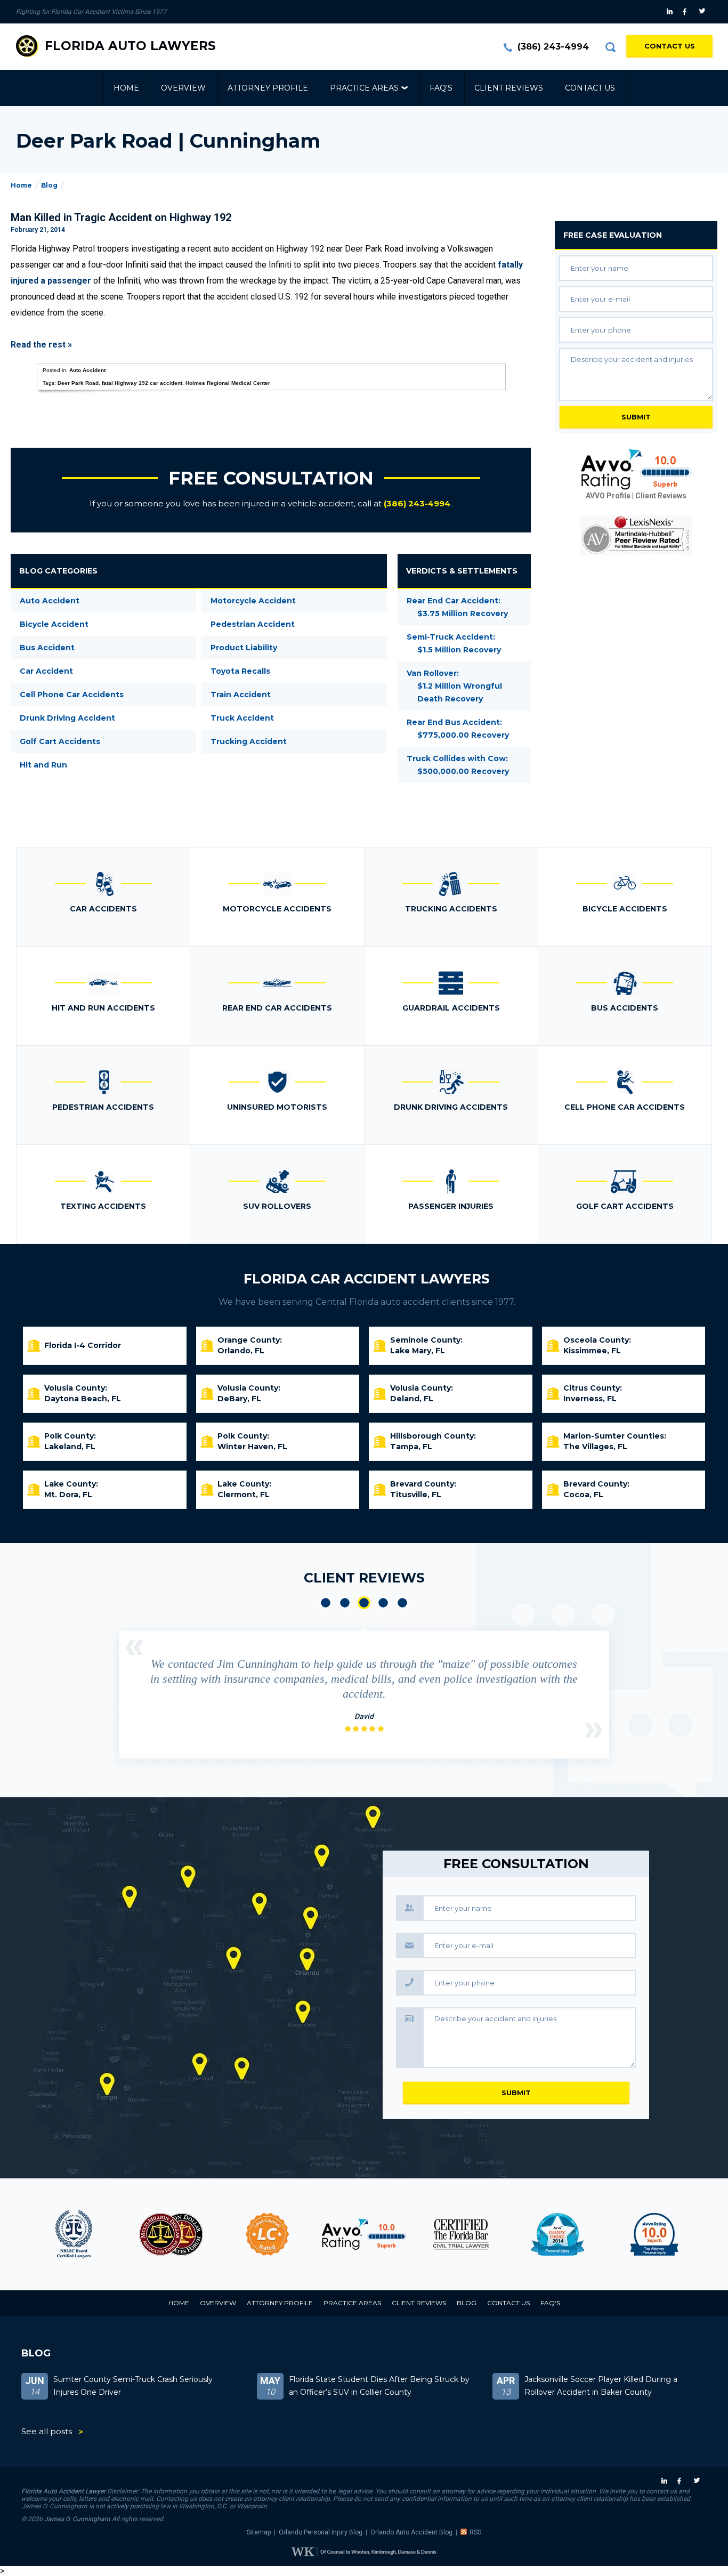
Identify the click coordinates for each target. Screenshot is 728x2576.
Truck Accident (242, 718)
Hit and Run (43, 765)
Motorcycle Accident (253, 601)
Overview (183, 88)
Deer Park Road (78, 383)
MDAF (100, 2234)
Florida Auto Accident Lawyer (63, 2491)
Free (613, 235)
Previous (134, 1648)
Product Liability (244, 648)
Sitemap (259, 2532)
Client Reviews (509, 88)
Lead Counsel (197, 2234)
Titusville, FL (416, 1495)
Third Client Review (364, 1603)
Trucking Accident (249, 741)
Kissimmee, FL (592, 1351)
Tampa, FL (411, 1447)
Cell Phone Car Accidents (72, 695)
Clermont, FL (244, 1495)
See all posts (47, 2431)
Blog (49, 185)
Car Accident (46, 671)
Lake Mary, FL (418, 1351)
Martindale (680, 2234)
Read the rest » (41, 345)
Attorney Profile (268, 88)
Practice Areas (364, 88)
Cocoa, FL (583, 1495)
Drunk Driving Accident (67, 718)
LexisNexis (636, 535)
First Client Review (326, 1603)
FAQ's (441, 88)
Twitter (704, 12)
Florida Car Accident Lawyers (367, 1279)
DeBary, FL (239, 1399)
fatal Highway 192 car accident (142, 383)
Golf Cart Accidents (60, 741)
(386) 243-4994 (553, 47)
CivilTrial (390, 2234)
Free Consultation (271, 478)
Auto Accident (87, 370)
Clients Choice (487, 2234)
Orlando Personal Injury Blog (321, 2532)
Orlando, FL (241, 1351)
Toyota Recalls (240, 671)
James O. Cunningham (77, 2519)
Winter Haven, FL (252, 1447)
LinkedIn (671, 12)
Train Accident (241, 695)
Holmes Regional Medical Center (228, 383)
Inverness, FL (590, 1399)
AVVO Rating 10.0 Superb (636, 470)
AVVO (293, 2234)
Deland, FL (412, 1399)
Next (594, 1730)
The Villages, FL (595, 1447)
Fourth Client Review (383, 1603)
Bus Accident (47, 648)
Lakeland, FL (70, 1447)
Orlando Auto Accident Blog (411, 2532)
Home (126, 88)
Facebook (687, 12)
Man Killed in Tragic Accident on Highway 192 (121, 217)
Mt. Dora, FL (68, 1495)
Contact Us (670, 46)
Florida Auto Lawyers (130, 46)
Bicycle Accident (54, 624)
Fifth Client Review (402, 1603)
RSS (475, 2532)
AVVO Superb (583, 2234)
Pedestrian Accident (253, 624)
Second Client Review (345, 1603)
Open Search (610, 47)
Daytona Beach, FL (83, 1399)
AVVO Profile (608, 496)
